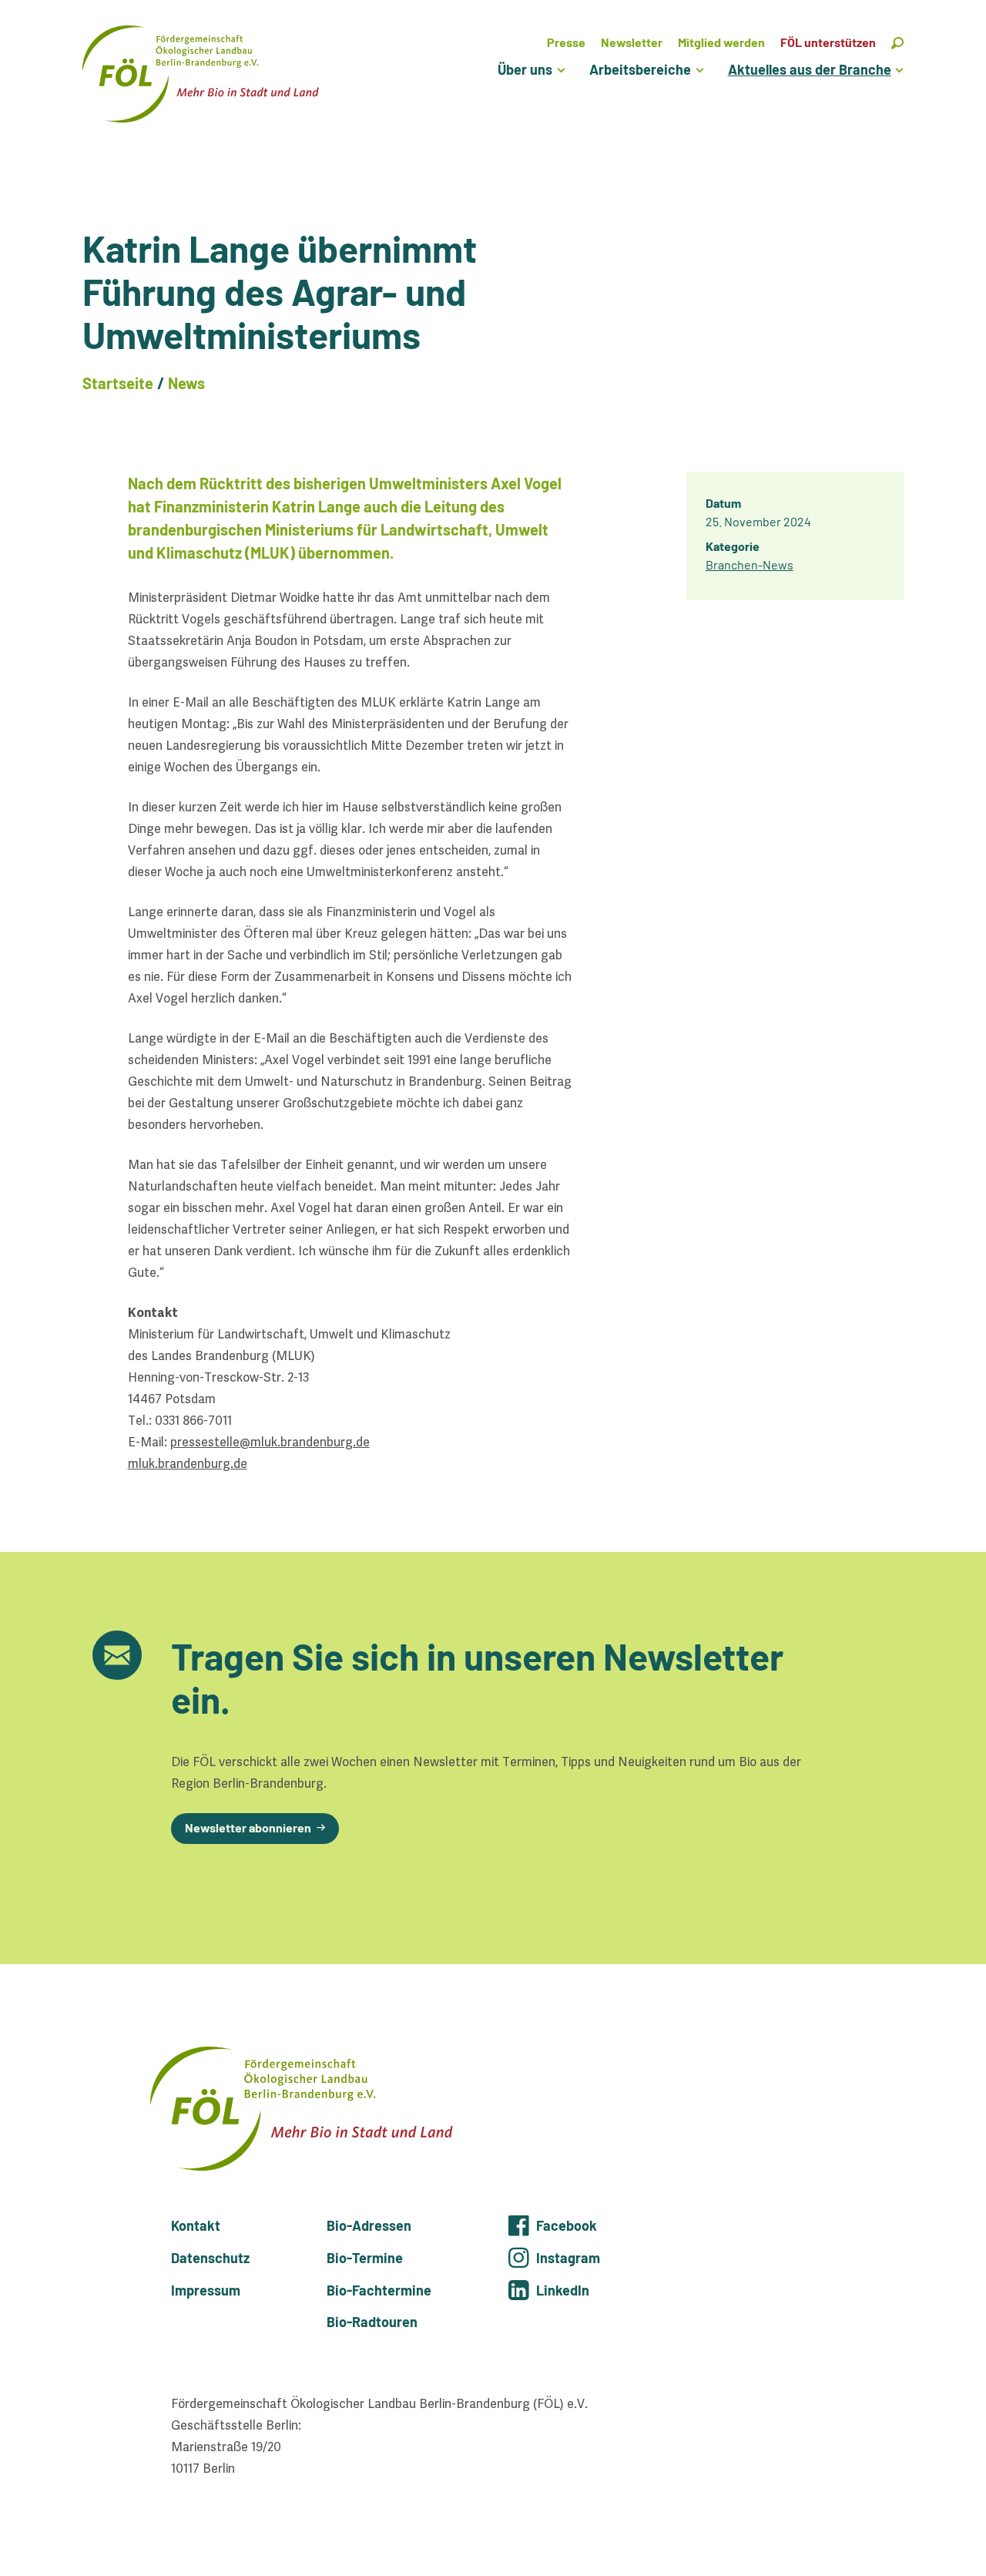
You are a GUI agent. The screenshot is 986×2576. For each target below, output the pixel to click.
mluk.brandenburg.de (188, 1464)
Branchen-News (750, 564)
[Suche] (897, 42)
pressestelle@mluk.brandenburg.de (270, 1442)
